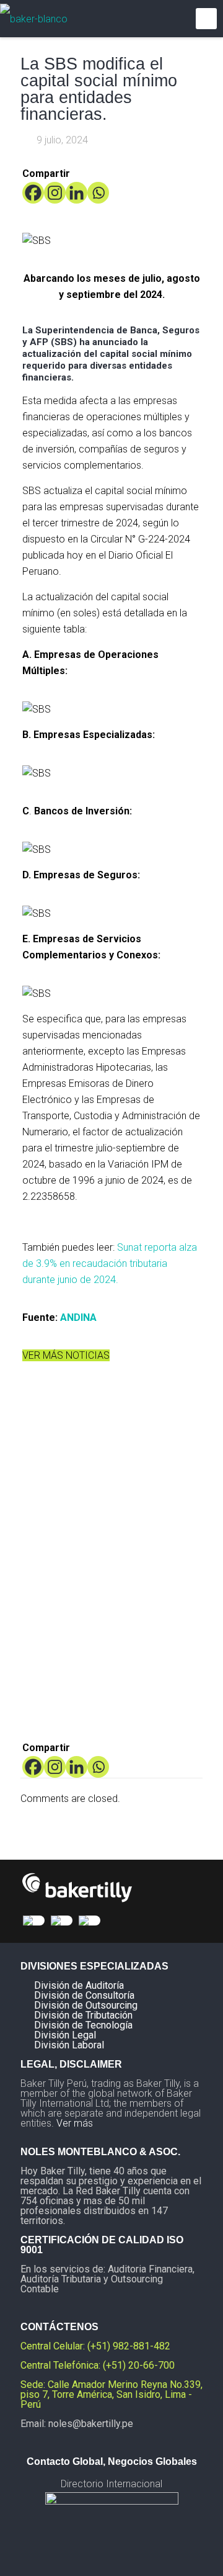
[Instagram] (55, 193)
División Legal (65, 2035)
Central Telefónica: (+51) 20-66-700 (98, 2365)
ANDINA (78, 1317)
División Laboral (69, 2045)
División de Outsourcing (86, 2005)
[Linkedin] (77, 193)
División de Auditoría (79, 1985)
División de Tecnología (83, 2025)
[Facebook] (33, 193)
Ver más (75, 2123)
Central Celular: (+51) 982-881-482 (95, 2346)
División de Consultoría (84, 1995)
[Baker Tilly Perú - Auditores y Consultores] (34, 19)
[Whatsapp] (98, 193)
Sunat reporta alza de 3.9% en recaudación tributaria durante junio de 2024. (110, 1263)
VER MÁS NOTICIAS (66, 1355)
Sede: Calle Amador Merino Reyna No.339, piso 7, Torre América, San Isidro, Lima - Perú (111, 2394)
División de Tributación (83, 2015)
